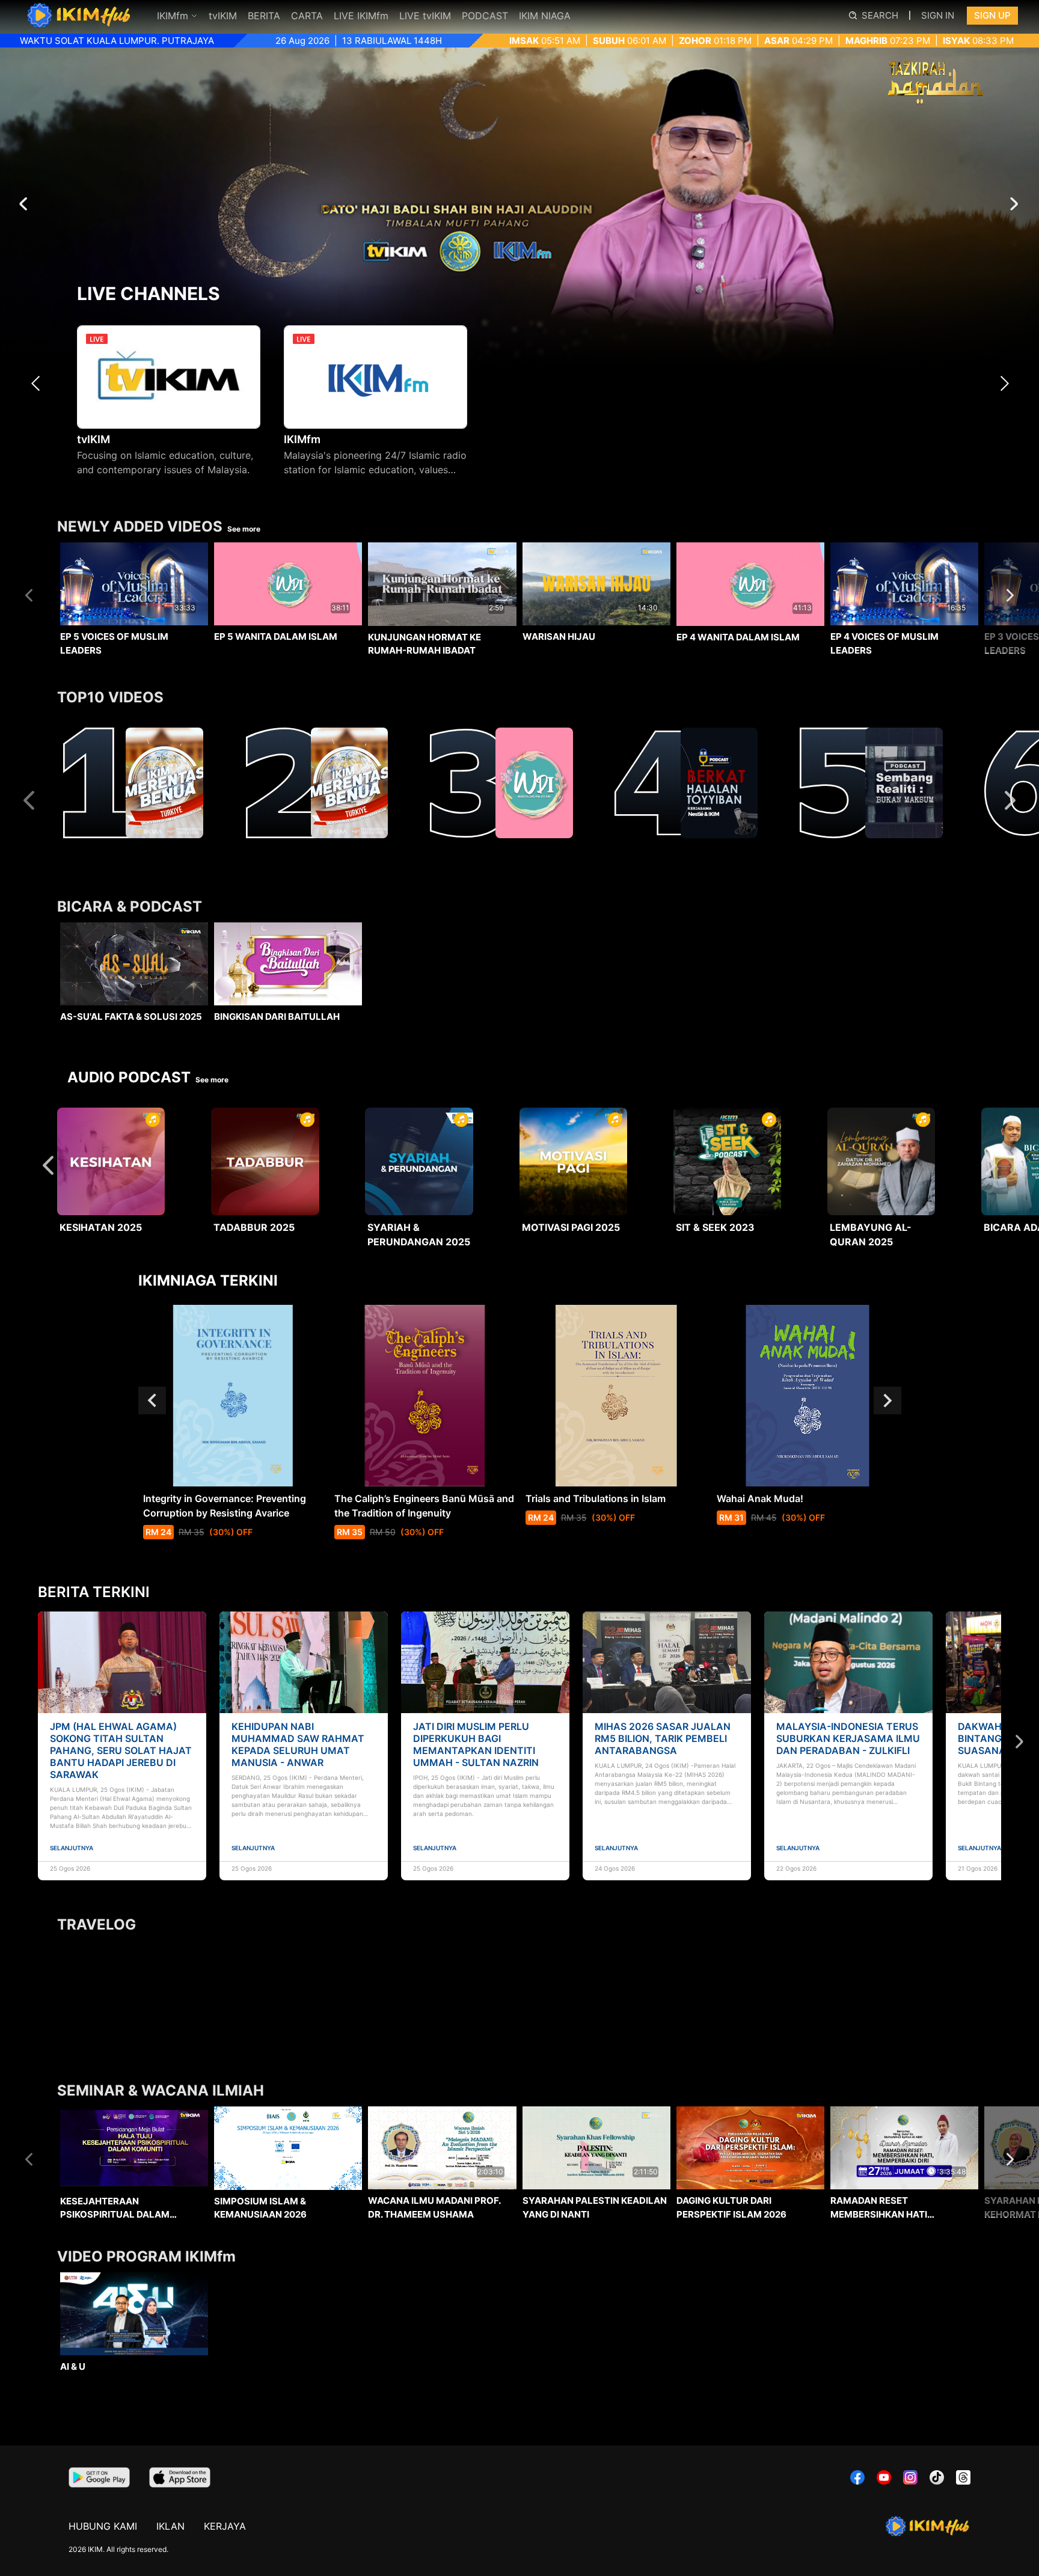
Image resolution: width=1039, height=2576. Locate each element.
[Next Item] (1008, 383)
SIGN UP (992, 15)
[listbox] (519, 617)
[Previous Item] (39, 383)
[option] (134, 619)
